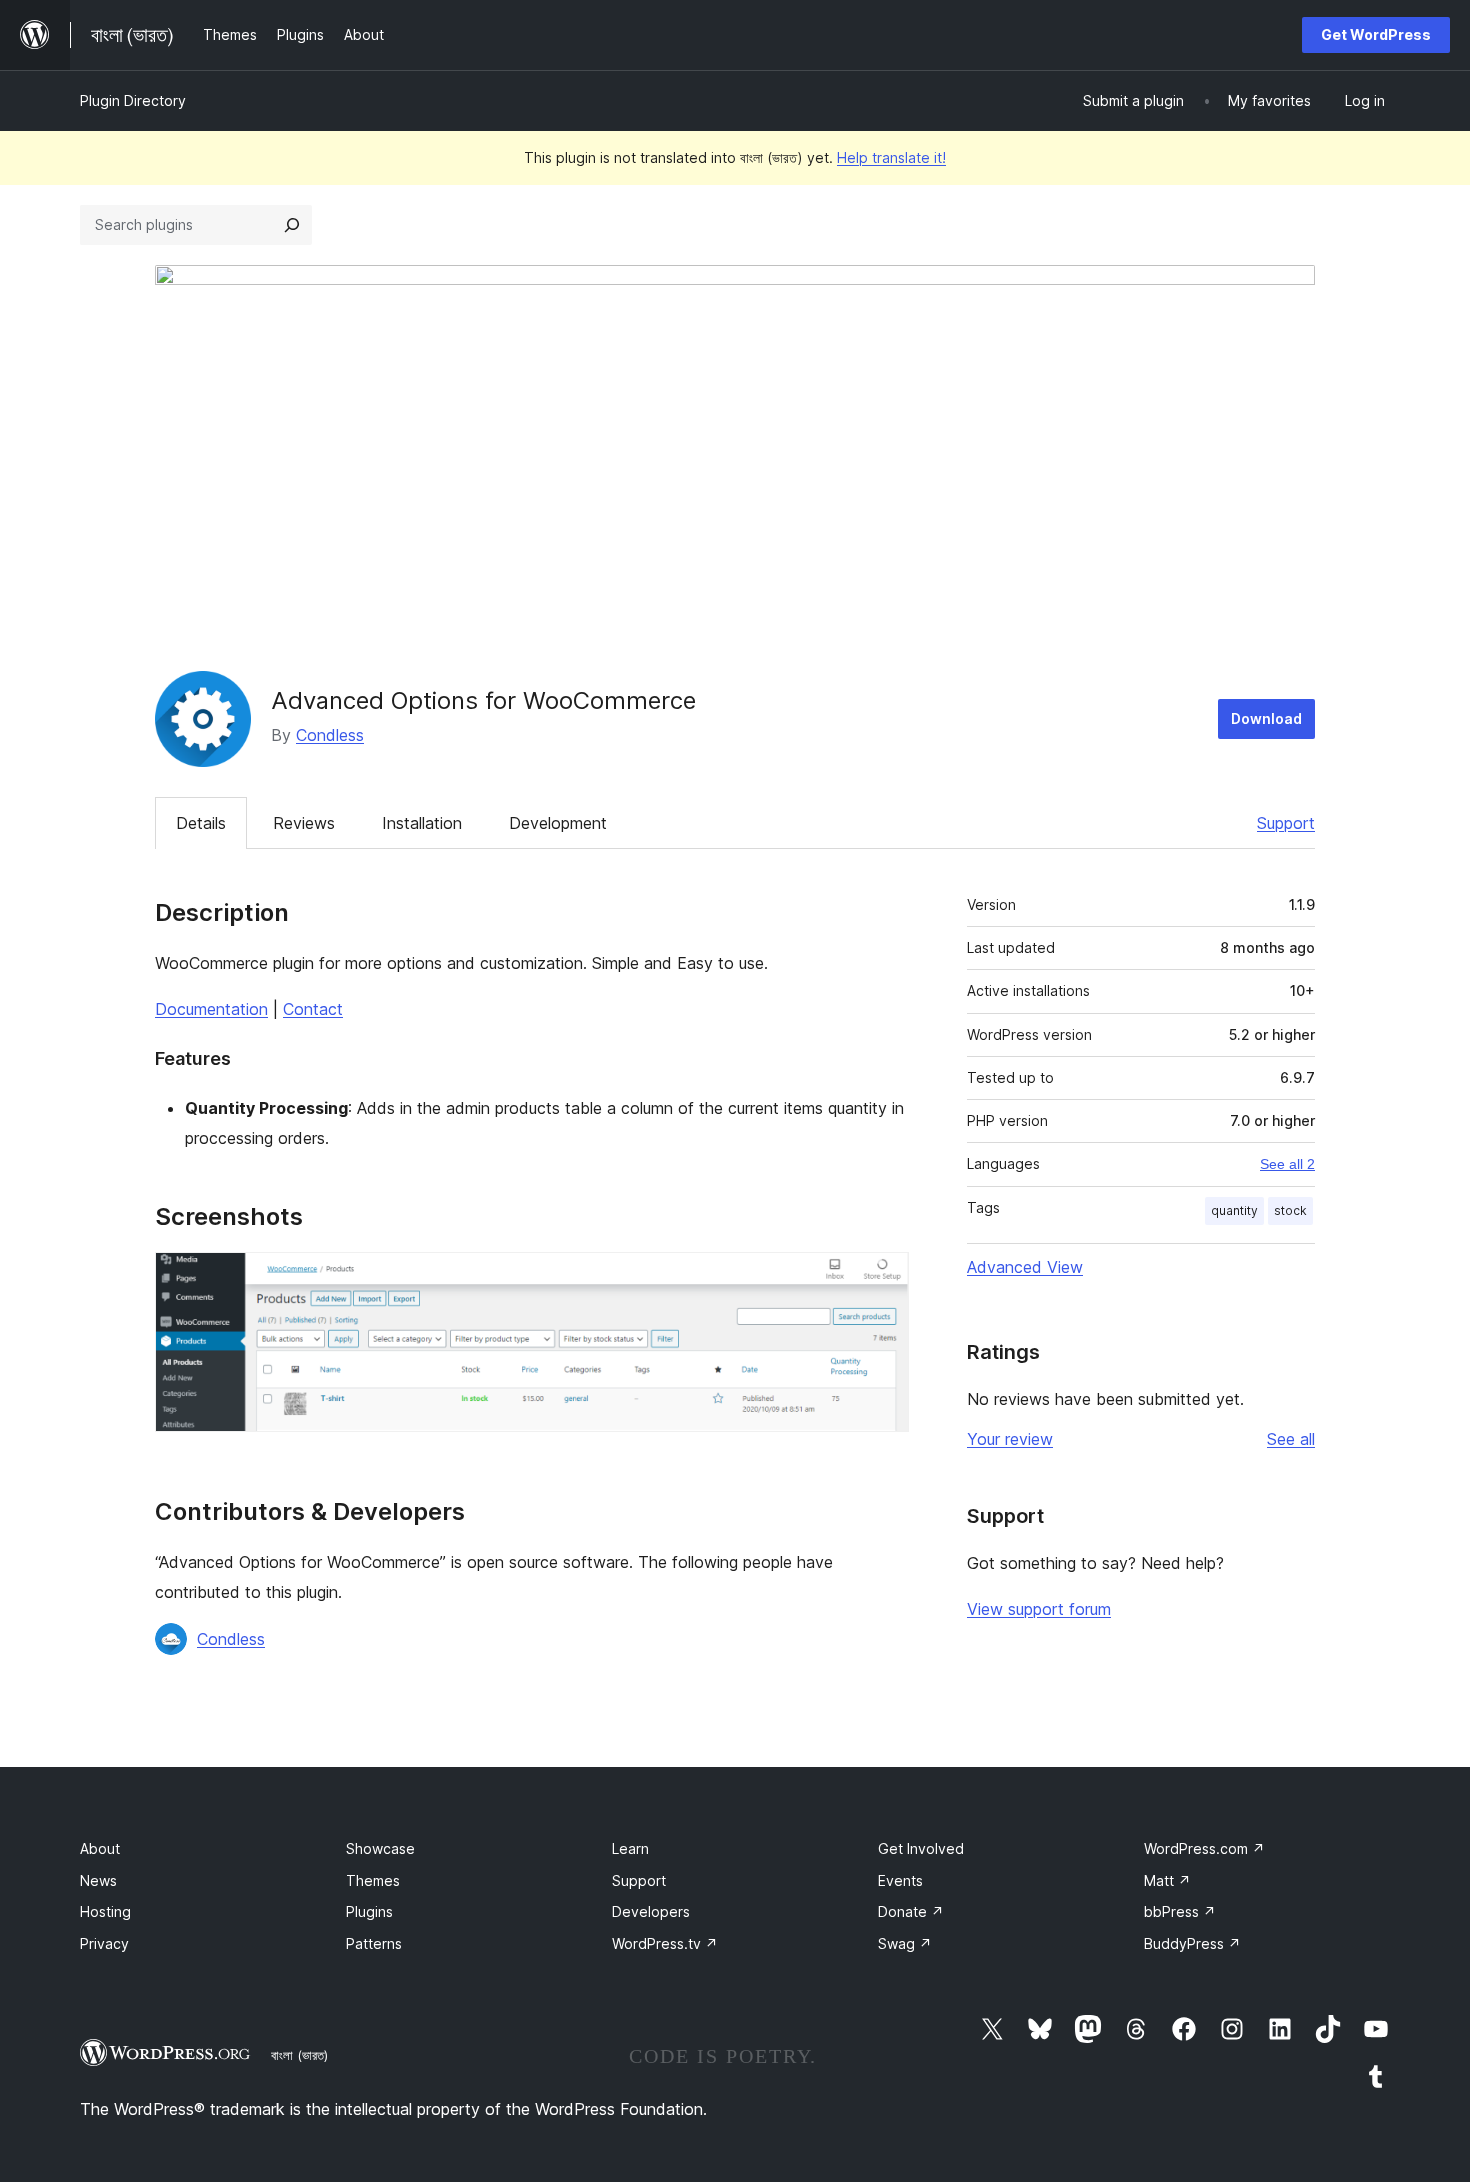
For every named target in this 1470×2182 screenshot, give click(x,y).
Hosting (105, 1911)
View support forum (1039, 1609)
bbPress (1180, 1911)
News (98, 1880)
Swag (905, 1943)
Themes (373, 1880)
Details (201, 823)
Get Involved (921, 1848)
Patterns (374, 1943)
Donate (911, 1911)
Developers (651, 1911)
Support (1286, 823)
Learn (630, 1848)
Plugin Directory (133, 100)
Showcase (380, 1848)
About (100, 1848)
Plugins (369, 1911)
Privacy (104, 1943)
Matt (1167, 1880)
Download (1266, 718)
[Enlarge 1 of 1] (882, 1279)
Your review (1010, 1439)
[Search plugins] (292, 225)
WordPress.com (1204, 1848)
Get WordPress (1376, 34)
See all (1291, 1439)
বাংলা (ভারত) (299, 2055)
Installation (422, 823)
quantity (1234, 1210)
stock (1290, 1210)
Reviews (304, 823)
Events (900, 1880)
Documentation (211, 1009)
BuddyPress (1192, 1943)
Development (558, 823)
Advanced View (1025, 1267)
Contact (313, 1009)
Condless (330, 735)
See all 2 (1287, 1164)
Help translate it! (891, 157)
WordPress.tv (665, 1943)
